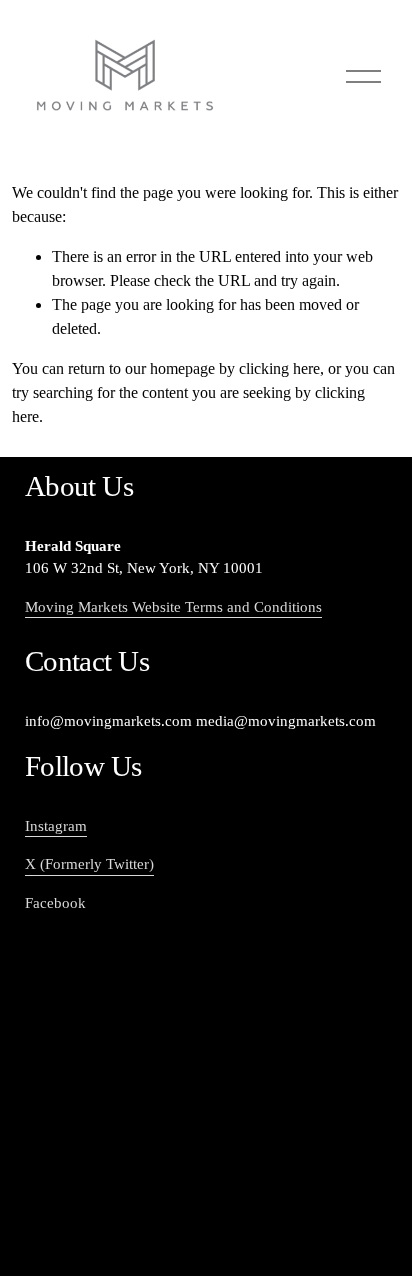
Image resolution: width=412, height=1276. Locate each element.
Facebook (55, 903)
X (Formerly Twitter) (89, 864)
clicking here (279, 368)
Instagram (56, 826)
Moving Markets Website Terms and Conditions (173, 607)
